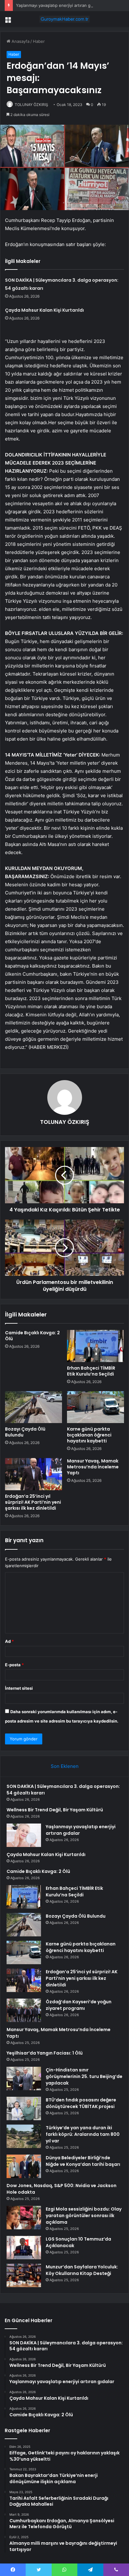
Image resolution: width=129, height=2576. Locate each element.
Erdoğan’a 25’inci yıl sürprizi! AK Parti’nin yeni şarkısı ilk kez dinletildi (33, 1502)
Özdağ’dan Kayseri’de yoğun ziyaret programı (79, 2005)
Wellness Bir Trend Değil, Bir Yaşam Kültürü (55, 1810)
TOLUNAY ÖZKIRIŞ (31, 105)
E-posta (14, 1665)
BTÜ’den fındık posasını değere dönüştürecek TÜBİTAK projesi (81, 2103)
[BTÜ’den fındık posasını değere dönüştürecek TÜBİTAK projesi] (24, 2108)
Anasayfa (20, 41)
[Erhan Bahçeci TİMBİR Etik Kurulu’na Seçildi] (95, 1346)
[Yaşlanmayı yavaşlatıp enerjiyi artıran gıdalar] (24, 1835)
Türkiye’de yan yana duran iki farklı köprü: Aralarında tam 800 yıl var (83, 2134)
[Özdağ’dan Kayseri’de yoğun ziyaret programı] (24, 2010)
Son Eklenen (65, 1766)
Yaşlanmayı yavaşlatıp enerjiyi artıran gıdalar (58, 5)
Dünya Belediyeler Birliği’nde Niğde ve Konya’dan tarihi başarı (83, 2161)
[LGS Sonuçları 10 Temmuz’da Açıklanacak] (24, 2248)
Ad (9, 1641)
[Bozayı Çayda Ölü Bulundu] (34, 1407)
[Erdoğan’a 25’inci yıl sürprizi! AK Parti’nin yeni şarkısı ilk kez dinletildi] (34, 1474)
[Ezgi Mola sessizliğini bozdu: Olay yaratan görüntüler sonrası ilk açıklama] (24, 2218)
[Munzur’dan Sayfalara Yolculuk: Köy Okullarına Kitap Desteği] (24, 2275)
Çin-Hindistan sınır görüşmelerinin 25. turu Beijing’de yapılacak (84, 2076)
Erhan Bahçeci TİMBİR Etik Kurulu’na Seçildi (91, 1371)
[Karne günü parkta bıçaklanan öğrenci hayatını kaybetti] (95, 1407)
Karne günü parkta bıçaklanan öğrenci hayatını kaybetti (89, 1435)
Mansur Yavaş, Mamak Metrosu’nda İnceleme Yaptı (93, 1467)
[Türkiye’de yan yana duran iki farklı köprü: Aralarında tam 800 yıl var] (24, 2136)
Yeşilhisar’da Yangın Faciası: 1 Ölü (45, 2053)
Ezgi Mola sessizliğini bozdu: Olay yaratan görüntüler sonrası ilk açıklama (84, 2216)
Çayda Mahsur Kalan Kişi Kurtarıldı (44, 310)
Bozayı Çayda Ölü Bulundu (25, 1432)
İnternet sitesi (19, 1688)
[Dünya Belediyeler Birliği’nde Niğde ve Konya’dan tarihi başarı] (24, 2166)
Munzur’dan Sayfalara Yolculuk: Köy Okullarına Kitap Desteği (82, 2270)
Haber (39, 41)
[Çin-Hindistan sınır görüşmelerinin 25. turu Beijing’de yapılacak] (24, 2078)
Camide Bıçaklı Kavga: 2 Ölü (32, 1336)
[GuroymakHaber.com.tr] (64, 19)
